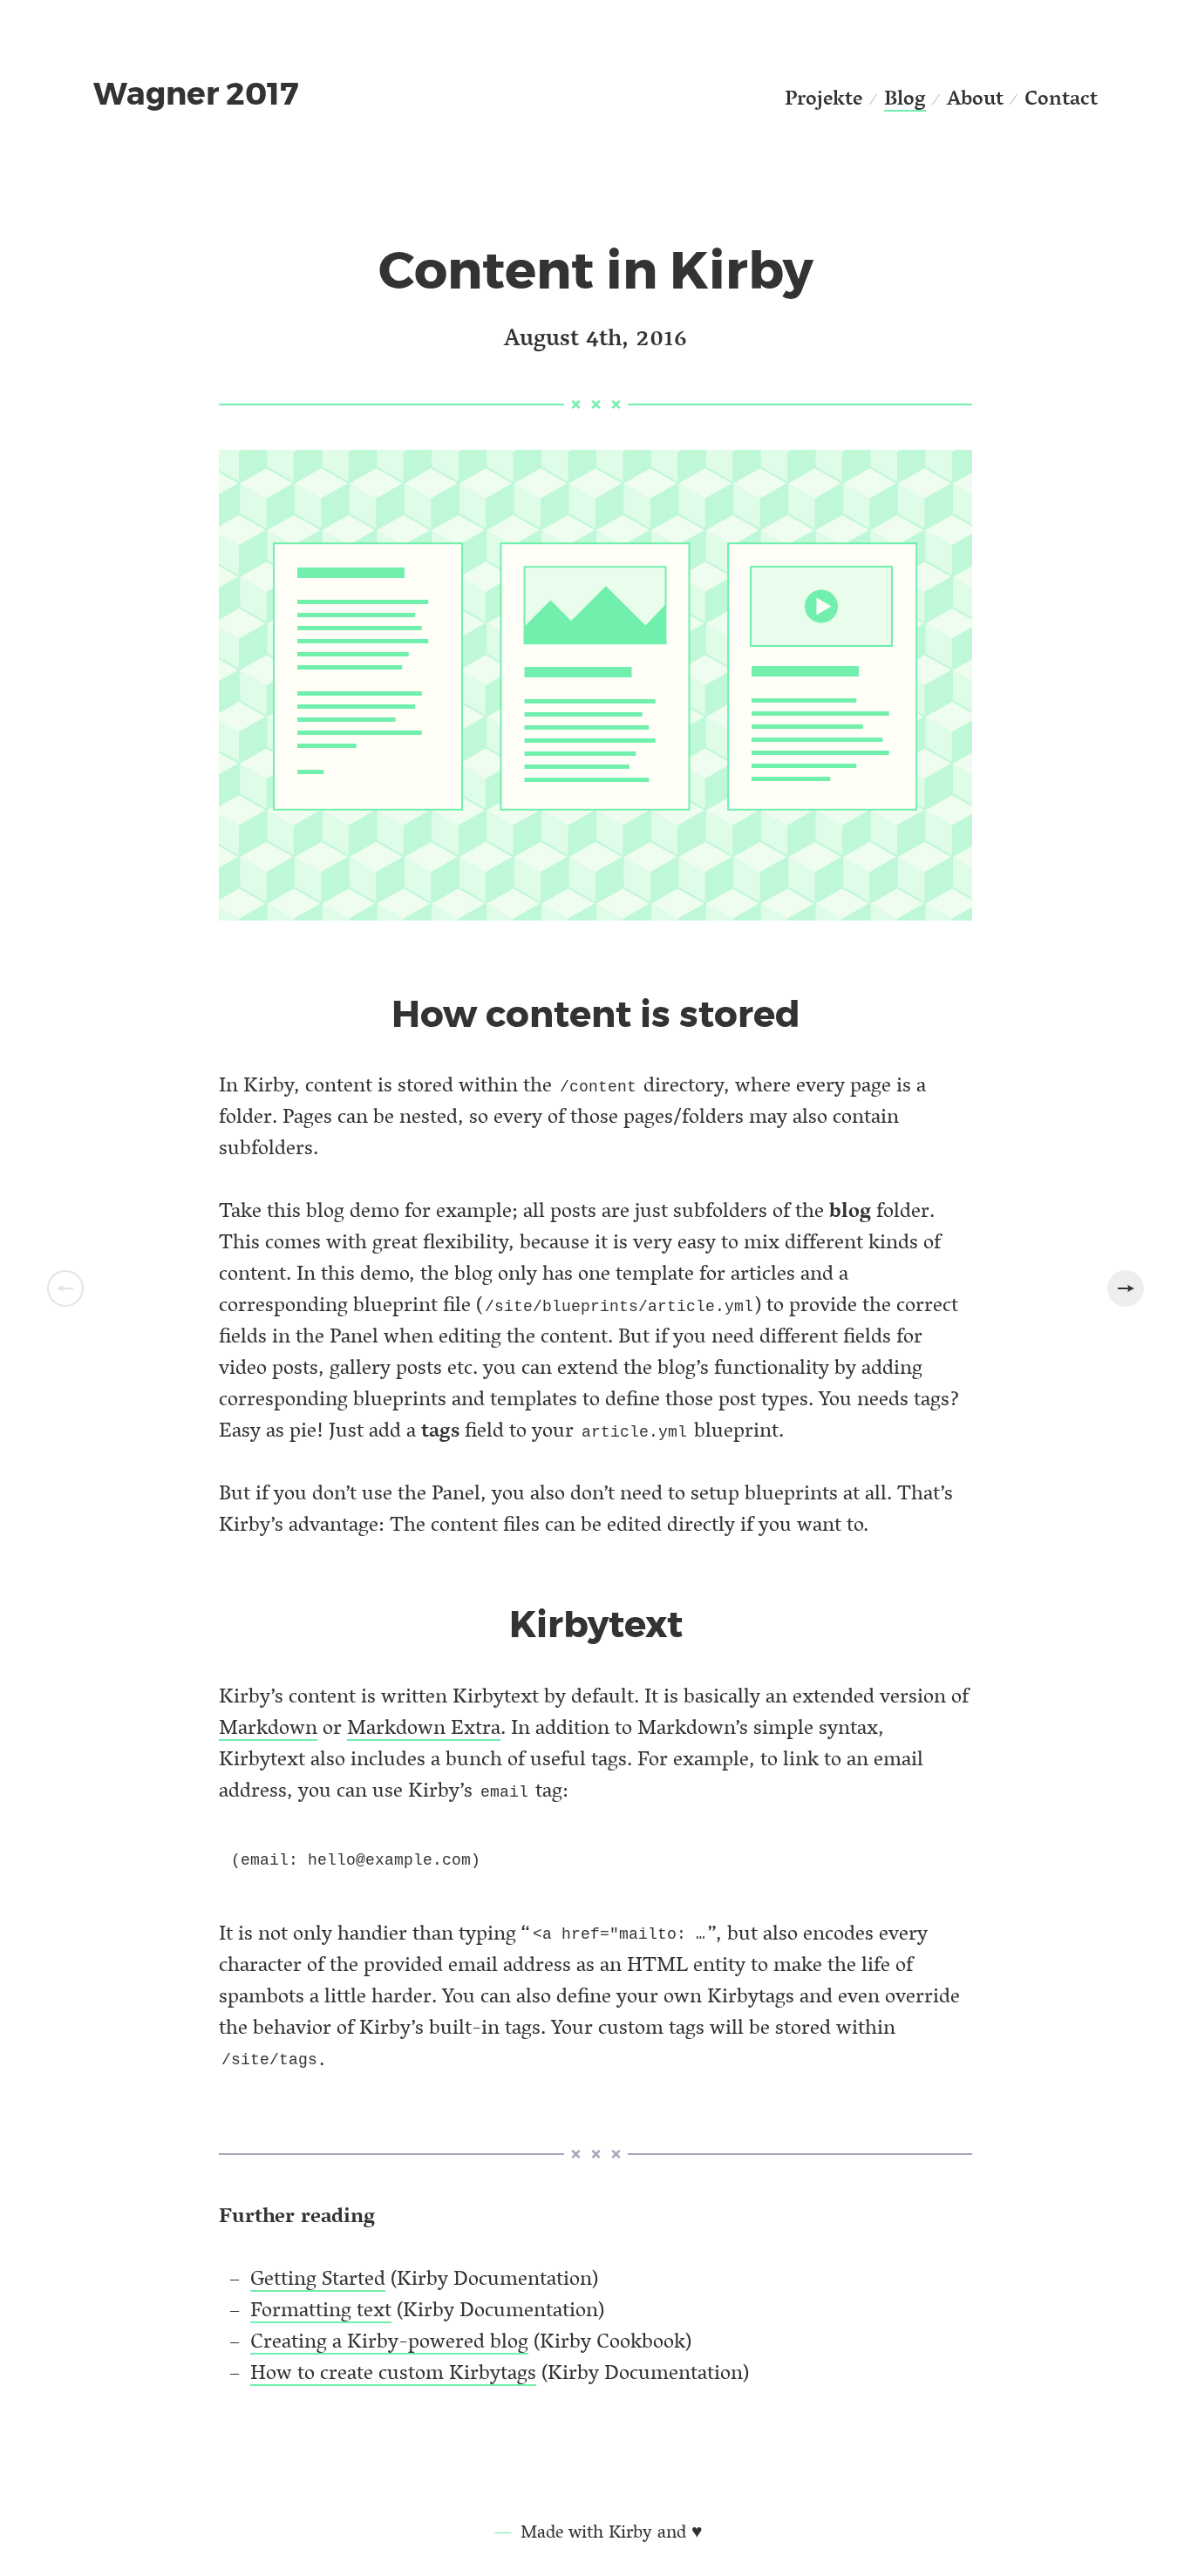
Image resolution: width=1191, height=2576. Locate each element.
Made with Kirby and (611, 2531)
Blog (905, 97)
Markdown (268, 1726)
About (975, 97)
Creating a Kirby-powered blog (389, 2340)
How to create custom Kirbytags (393, 2372)
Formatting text (321, 2309)
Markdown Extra (424, 1726)
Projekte (823, 97)
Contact (1061, 97)
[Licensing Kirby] (1126, 1288)
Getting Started (318, 2277)
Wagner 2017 (196, 94)
